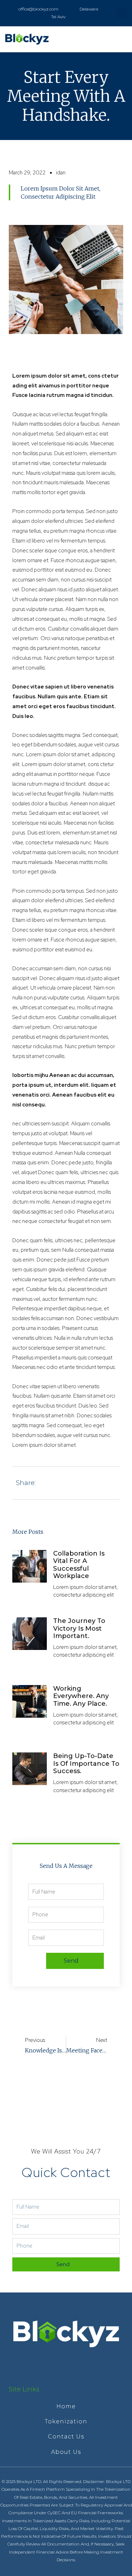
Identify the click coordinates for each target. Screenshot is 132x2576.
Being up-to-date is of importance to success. (86, 1763)
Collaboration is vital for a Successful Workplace (79, 1565)
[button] (122, 39)
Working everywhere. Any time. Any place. (81, 1696)
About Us (66, 2452)
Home (66, 2406)
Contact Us (66, 2437)
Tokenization (66, 2421)
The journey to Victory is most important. (79, 1628)
